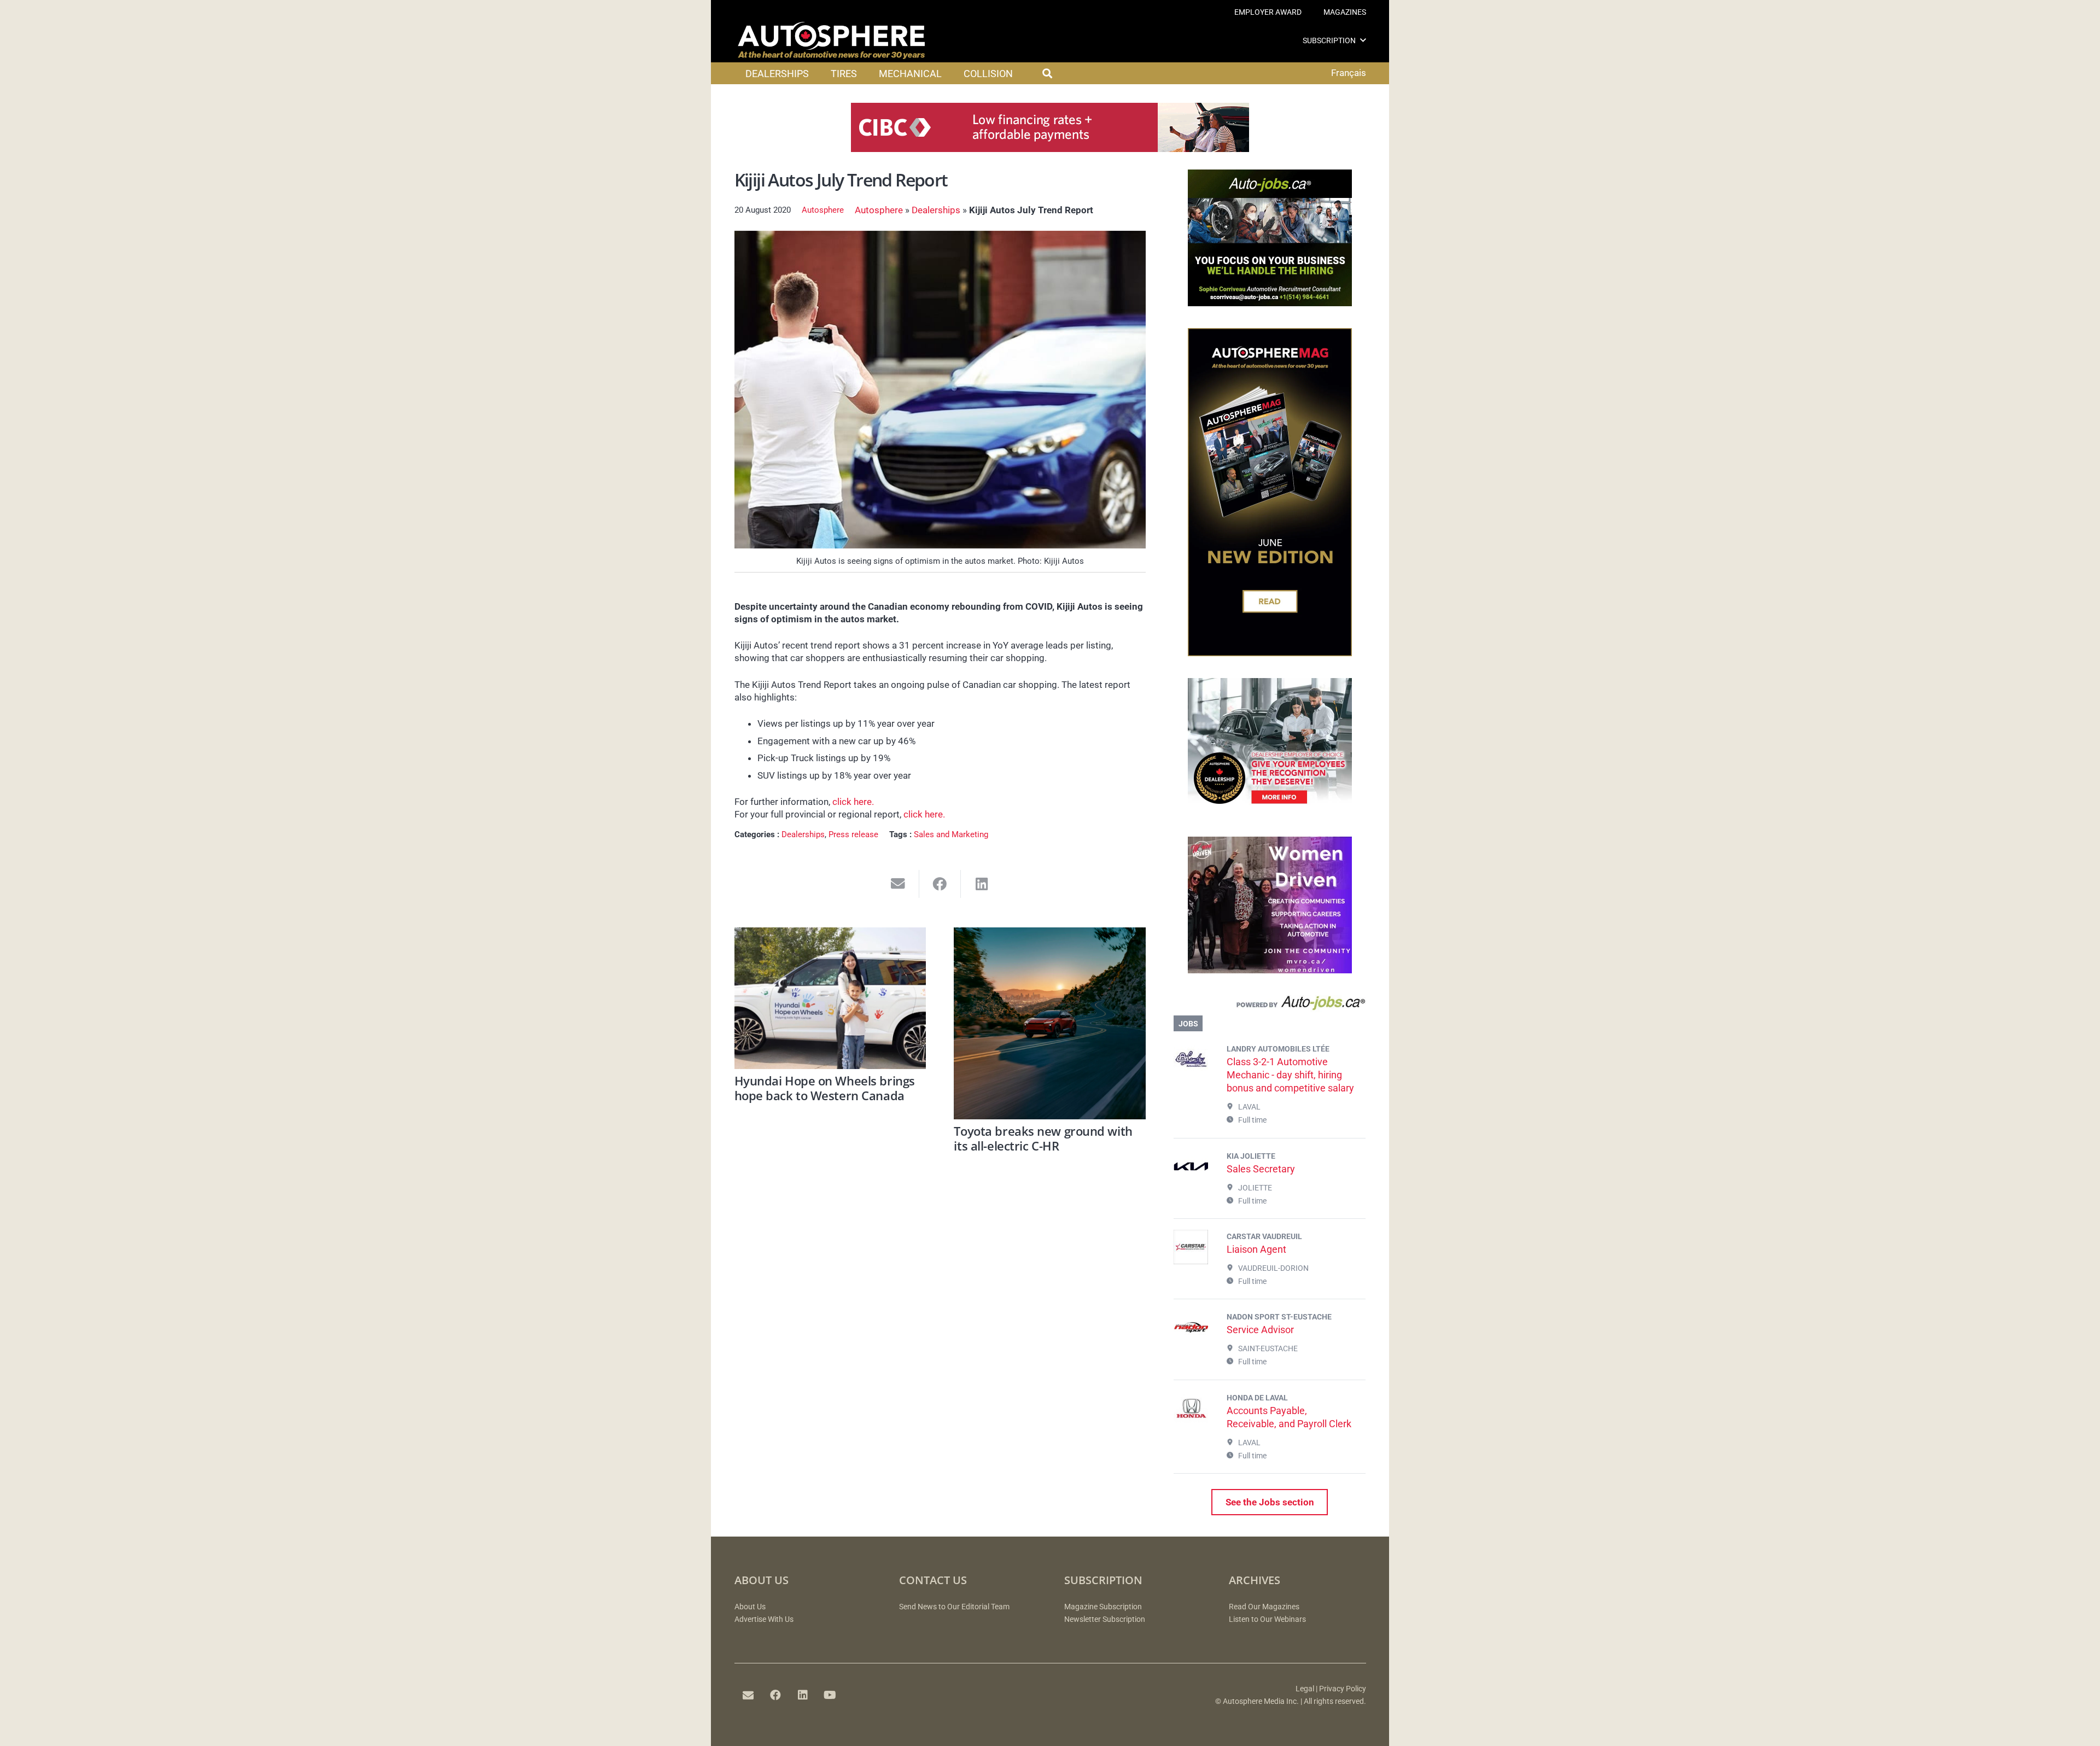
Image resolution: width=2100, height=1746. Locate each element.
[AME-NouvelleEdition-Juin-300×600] (1270, 653)
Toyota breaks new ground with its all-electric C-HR (1043, 1138)
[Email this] (898, 884)
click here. (853, 802)
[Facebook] (775, 1695)
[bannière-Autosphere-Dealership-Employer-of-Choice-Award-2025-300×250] (1270, 811)
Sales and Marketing (951, 834)
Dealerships (936, 210)
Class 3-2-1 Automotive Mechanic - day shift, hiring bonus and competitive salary (1290, 1075)
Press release (853, 834)
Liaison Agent (1256, 1249)
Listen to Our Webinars (1267, 1619)
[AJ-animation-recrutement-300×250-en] (1270, 303)
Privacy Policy (1343, 1689)
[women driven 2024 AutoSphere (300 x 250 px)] (1270, 970)
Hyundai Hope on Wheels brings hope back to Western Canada (825, 1088)
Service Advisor (1260, 1330)
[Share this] (940, 884)
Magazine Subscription (1103, 1607)
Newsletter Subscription (1105, 1619)
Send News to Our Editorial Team (954, 1607)
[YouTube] (830, 1695)
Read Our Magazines (1264, 1607)
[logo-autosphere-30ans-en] (831, 40)
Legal (1305, 1689)
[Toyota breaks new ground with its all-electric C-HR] (1050, 1023)
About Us (750, 1607)
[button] (1363, 40)
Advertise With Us (764, 1619)
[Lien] (1270, 1006)
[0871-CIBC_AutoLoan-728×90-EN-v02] (1050, 149)
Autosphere (823, 210)
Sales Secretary (1261, 1169)
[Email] (748, 1695)
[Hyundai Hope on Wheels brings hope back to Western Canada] (830, 998)
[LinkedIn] (803, 1695)
